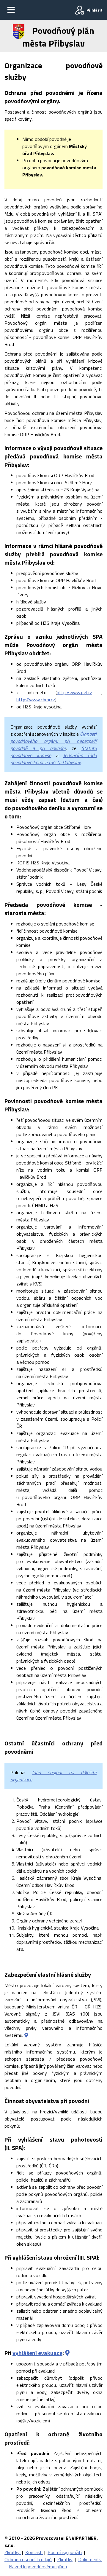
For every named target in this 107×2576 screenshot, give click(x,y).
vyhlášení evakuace (37, 2353)
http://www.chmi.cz (36, 700)
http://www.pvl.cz (74, 692)
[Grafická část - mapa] (26, 2035)
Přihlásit (95, 10)
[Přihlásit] (80, 10)
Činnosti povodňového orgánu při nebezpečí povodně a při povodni (53, 741)
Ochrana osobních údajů (28, 2559)
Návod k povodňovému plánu (38, 2567)
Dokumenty (90, 2559)
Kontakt (34, 2552)
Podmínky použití (65, 2552)
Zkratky (13, 2552)
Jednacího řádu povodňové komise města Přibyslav (53, 759)
